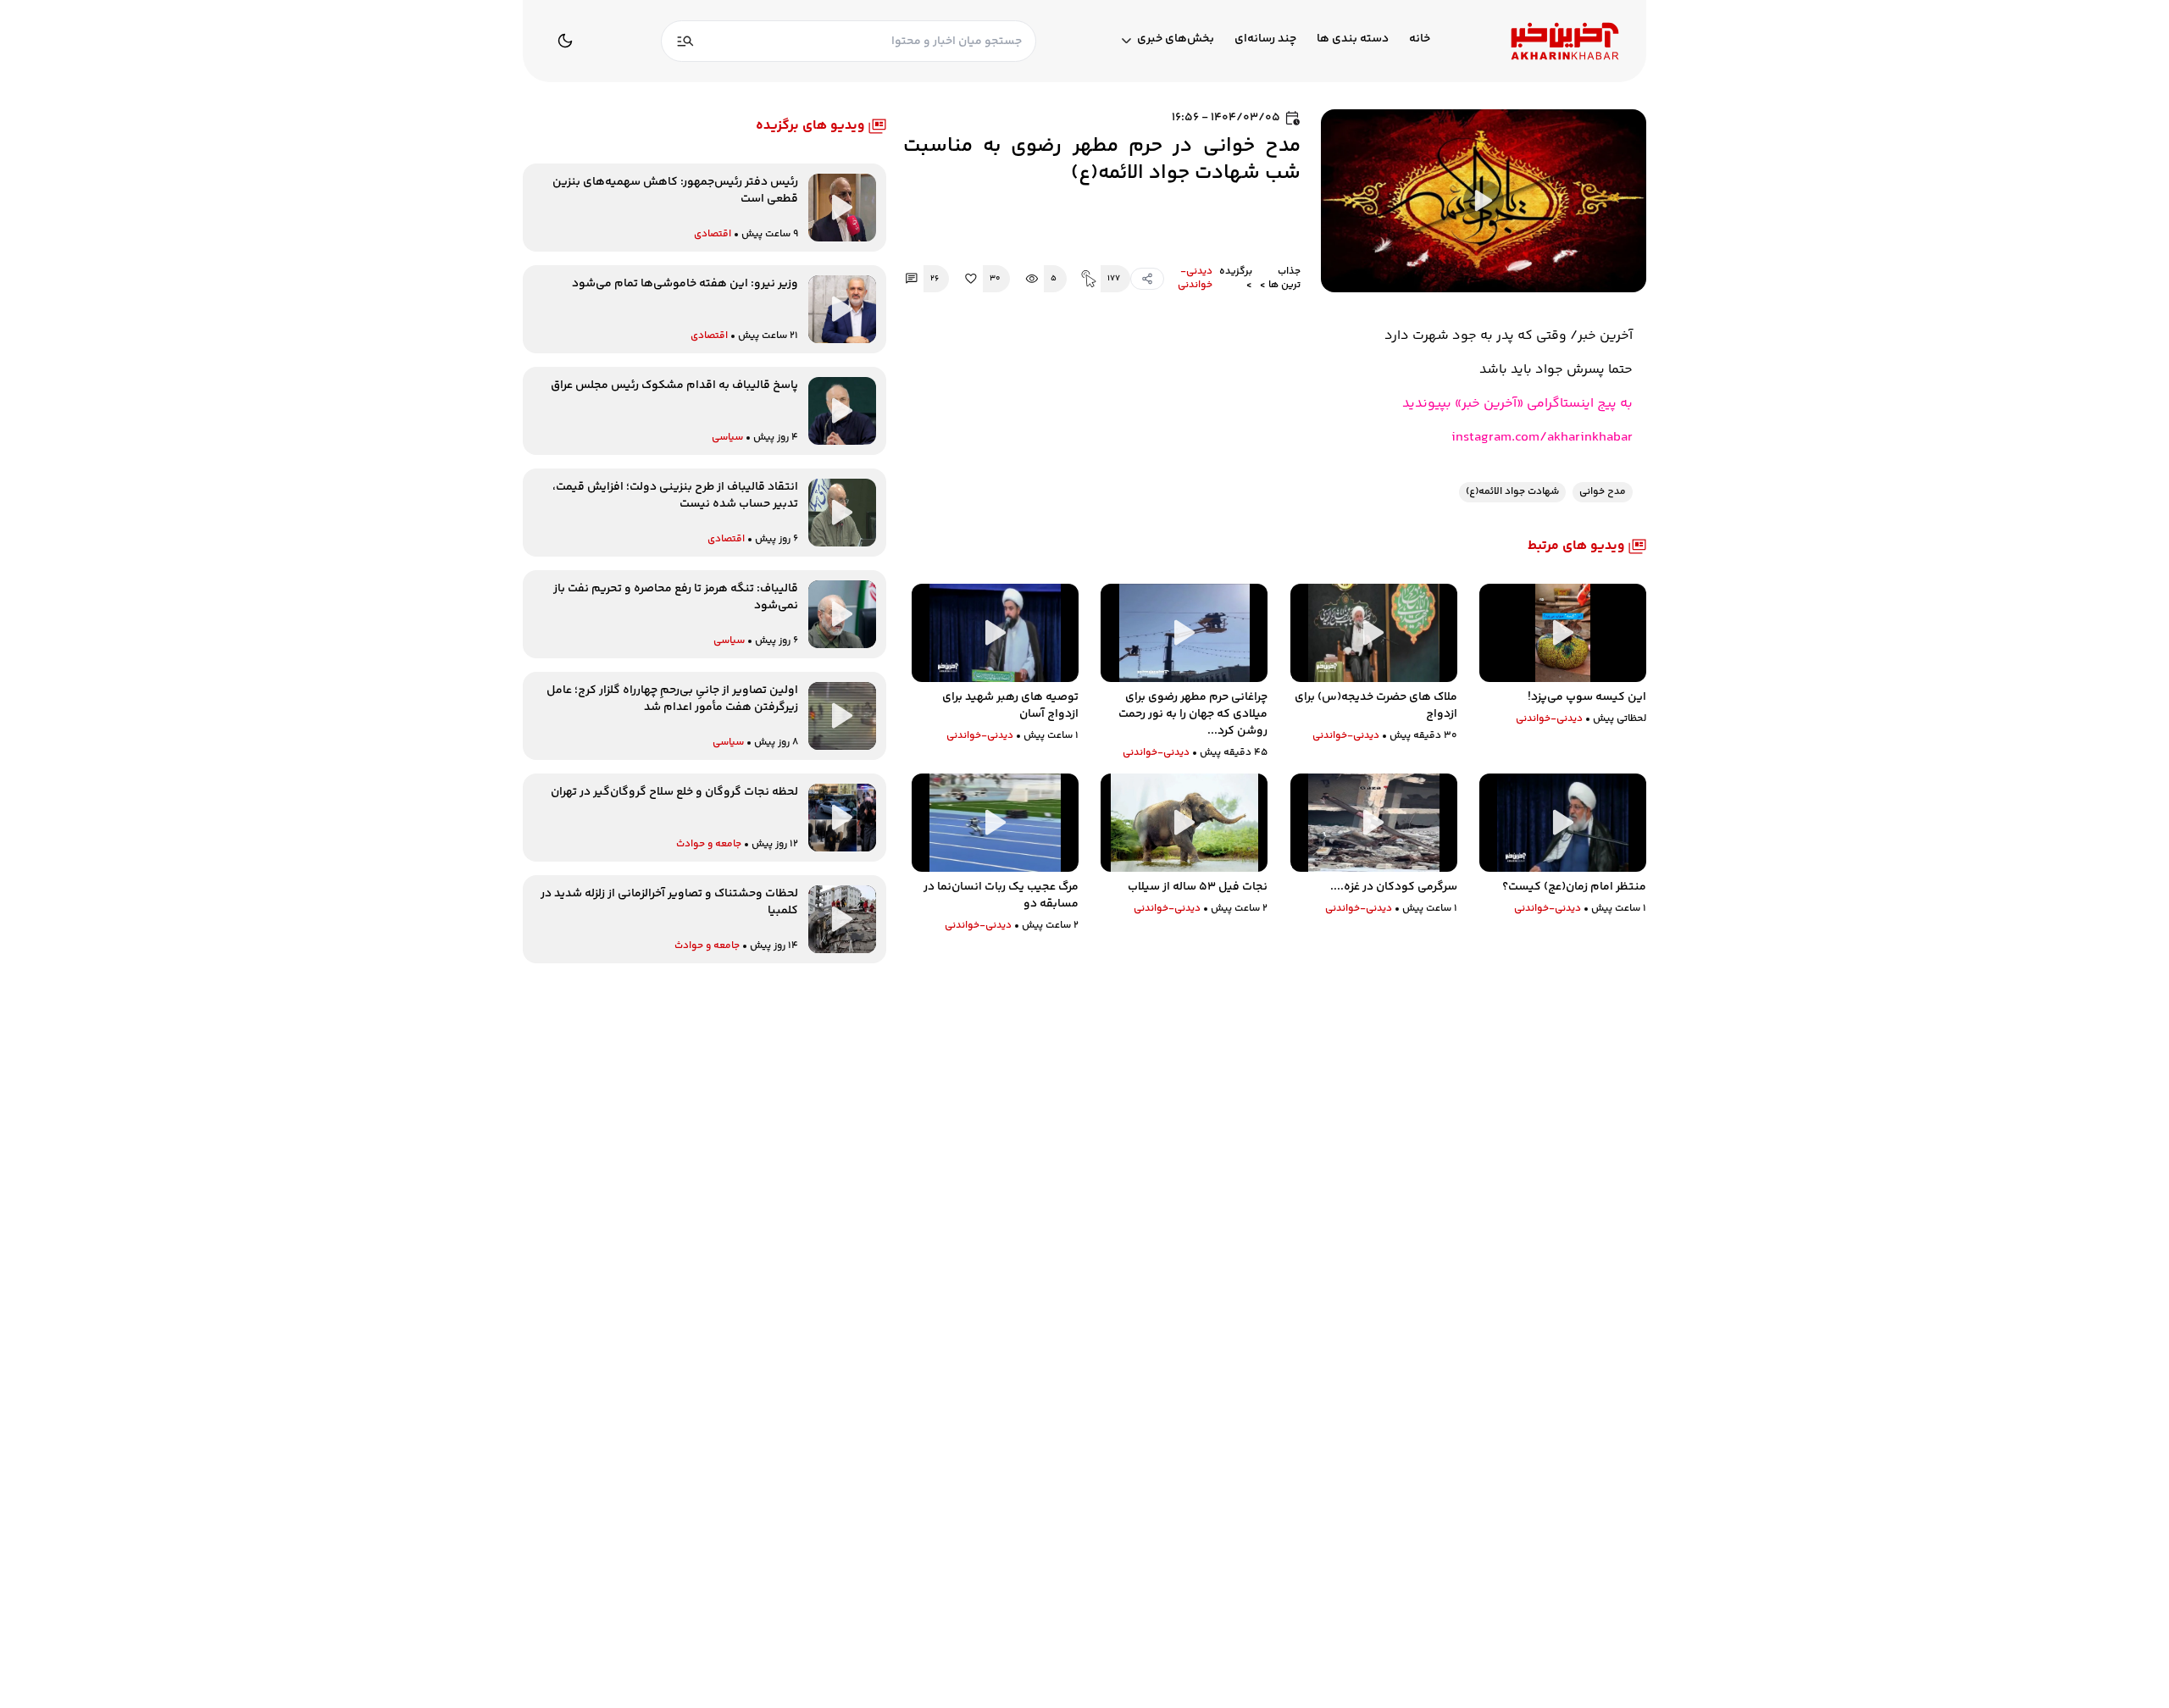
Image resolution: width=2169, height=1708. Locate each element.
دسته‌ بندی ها (1353, 39)
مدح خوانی (1603, 492)
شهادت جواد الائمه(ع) (1512, 492)
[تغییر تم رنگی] (565, 41)
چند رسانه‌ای (1265, 39)
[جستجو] (685, 41)
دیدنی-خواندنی (1195, 279)
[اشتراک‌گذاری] (1147, 279)
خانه (1420, 39)
